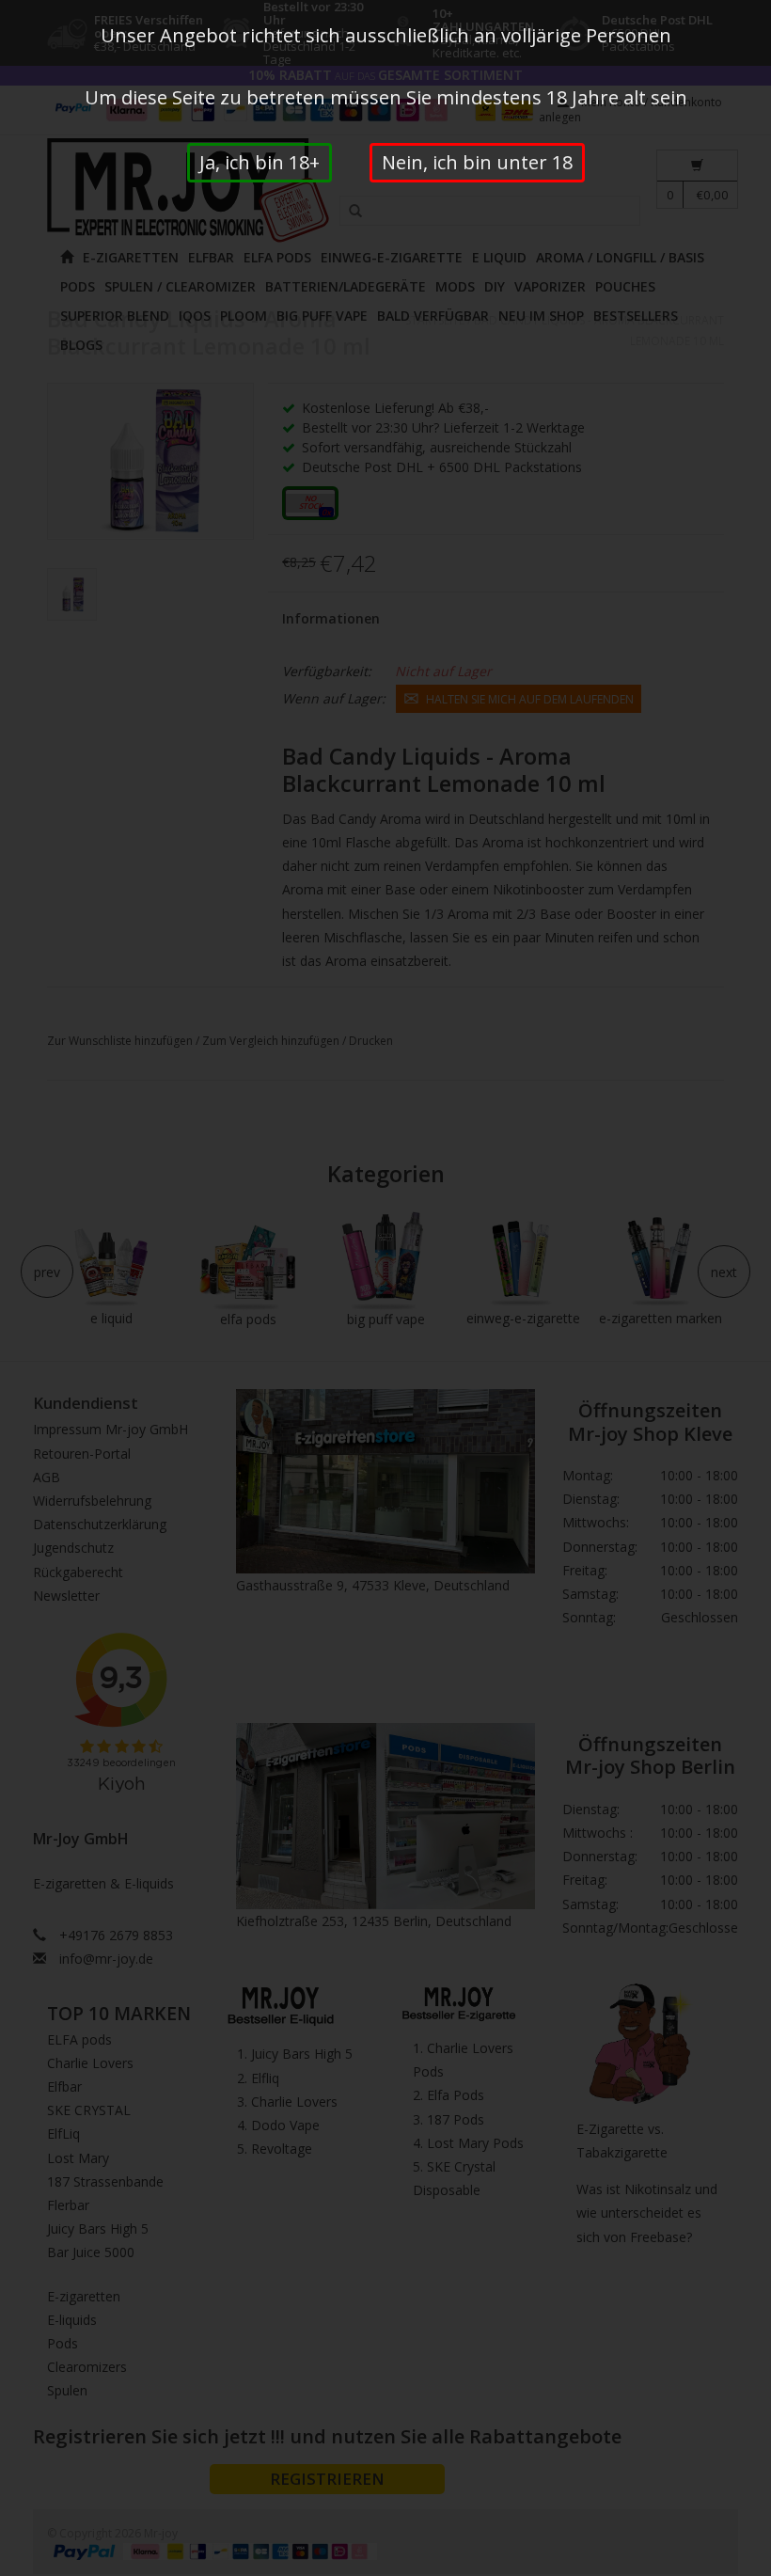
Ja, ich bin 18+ (260, 162)
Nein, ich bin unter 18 (477, 162)
